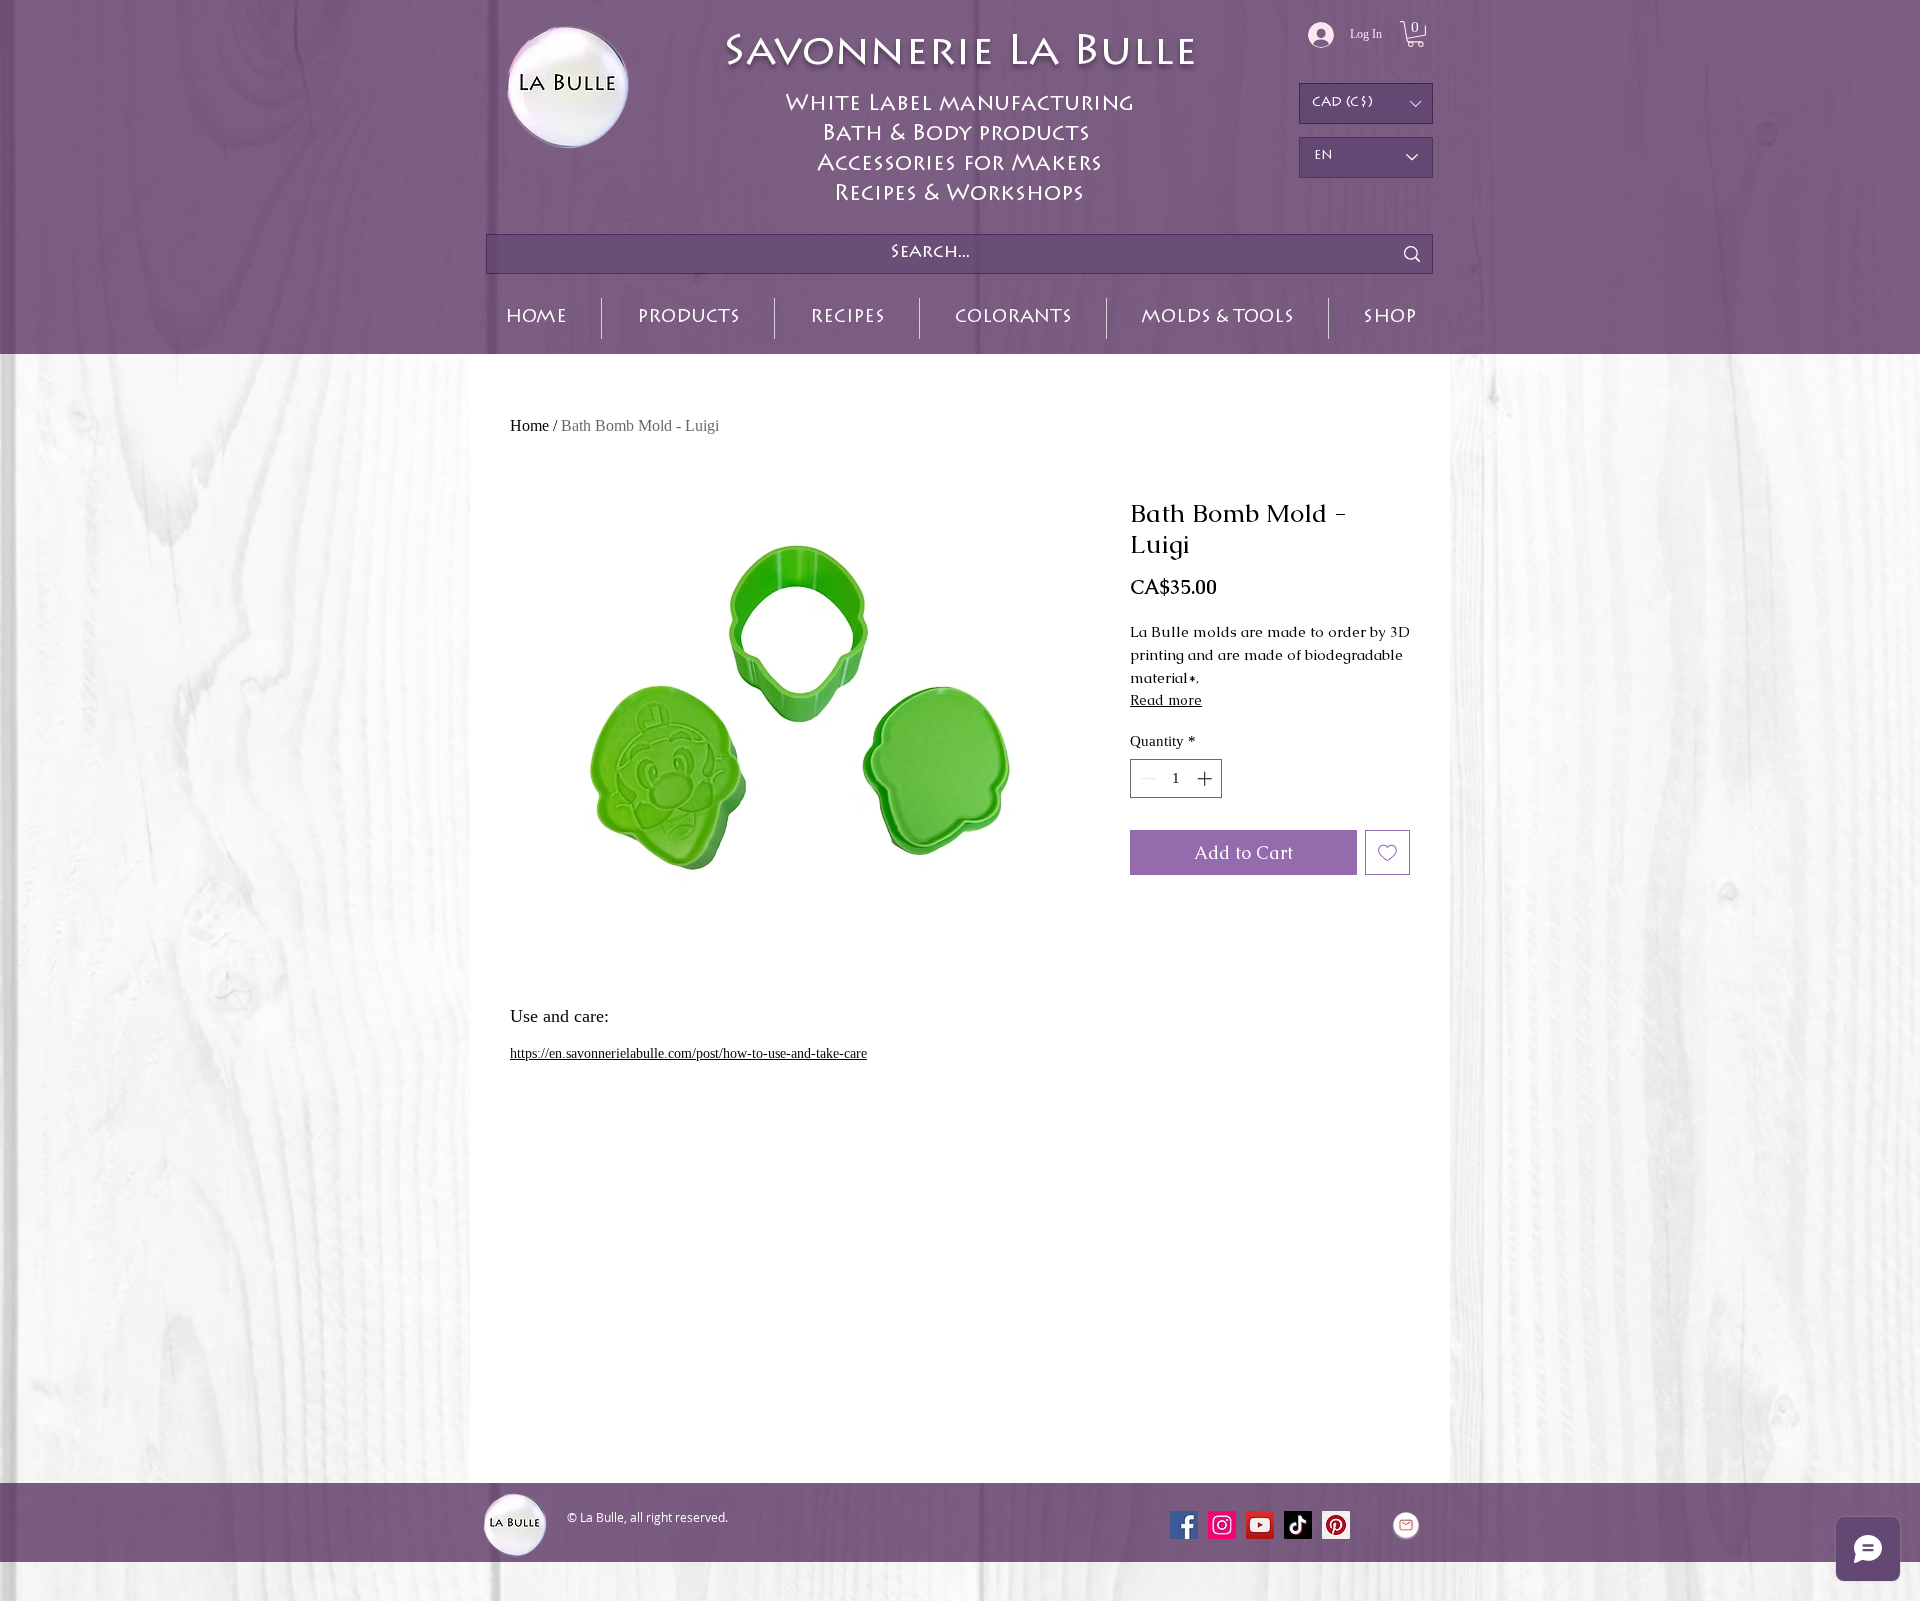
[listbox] (1366, 103)
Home (529, 425)
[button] (1415, 34)
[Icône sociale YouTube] (1260, 1525)
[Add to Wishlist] (1387, 852)
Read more (1166, 700)
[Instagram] (1222, 1525)
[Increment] (1206, 778)
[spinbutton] (1176, 778)
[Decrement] (1146, 778)
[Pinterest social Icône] (1336, 1525)
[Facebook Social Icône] (1184, 1525)
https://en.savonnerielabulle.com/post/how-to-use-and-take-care (688, 1053)
